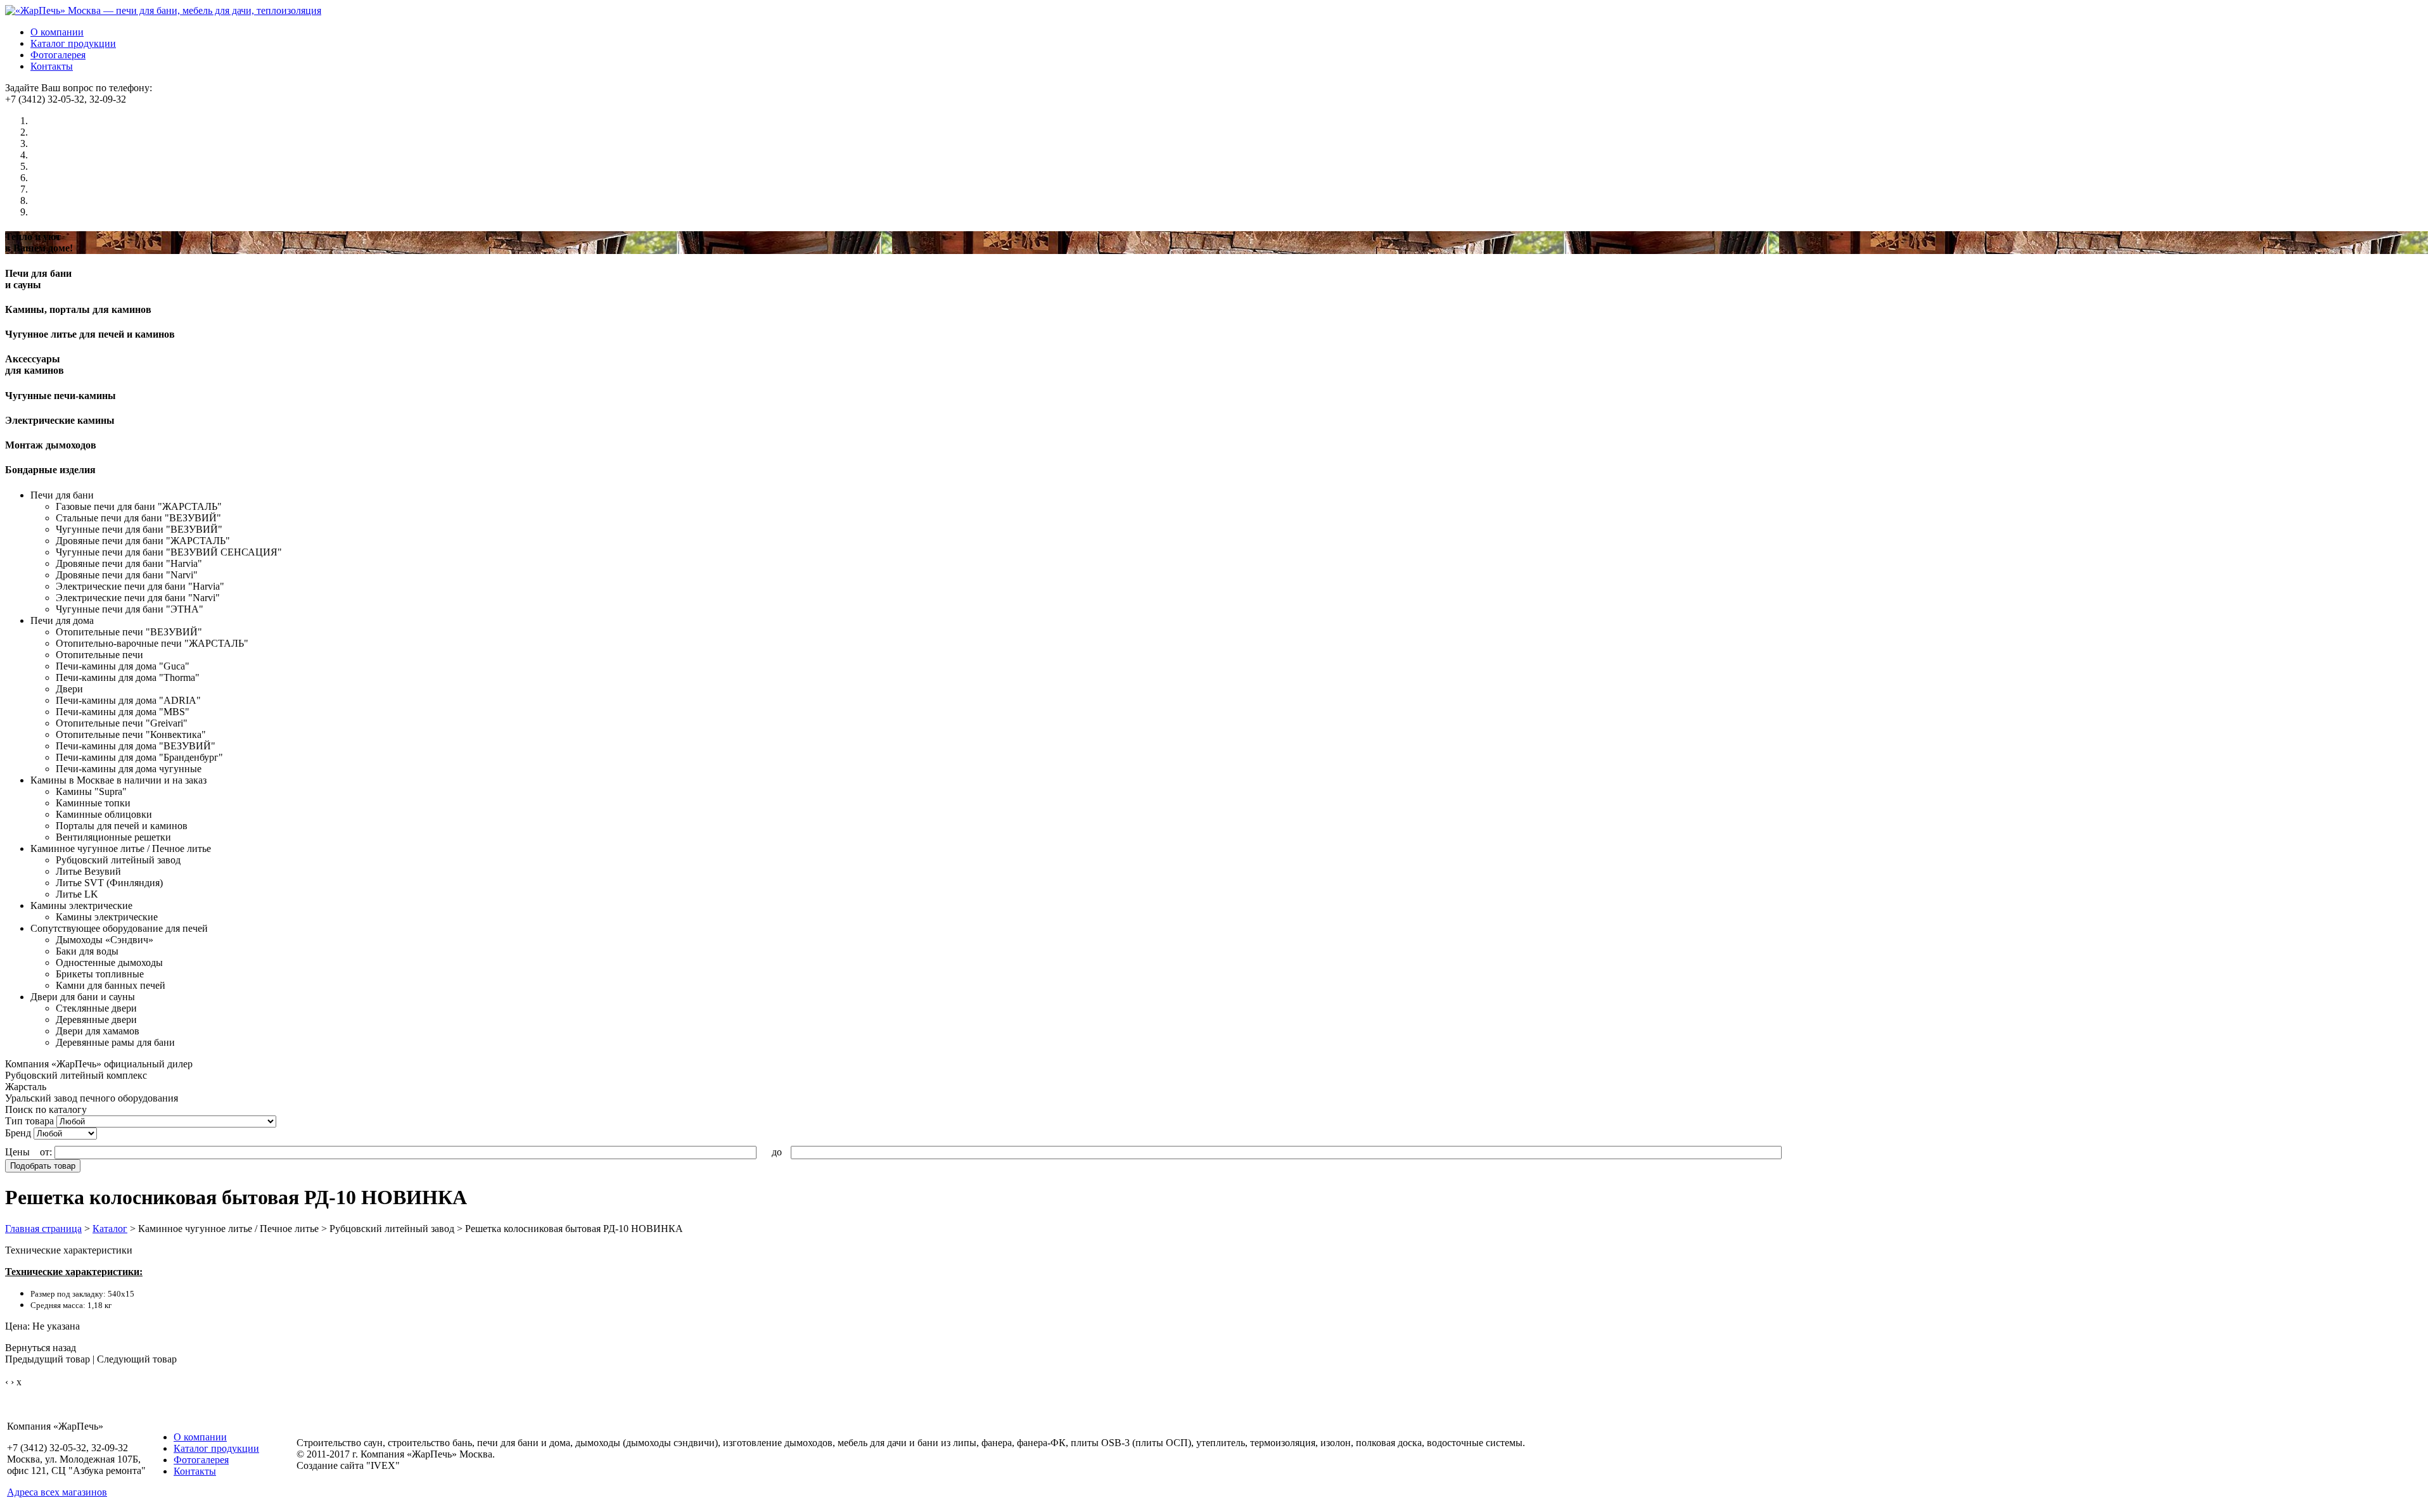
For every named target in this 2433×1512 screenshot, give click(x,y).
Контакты (52, 66)
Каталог (110, 1229)
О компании (57, 32)
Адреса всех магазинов (57, 1492)
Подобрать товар (43, 1166)
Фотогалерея (58, 55)
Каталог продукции (73, 43)
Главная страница (43, 1229)
